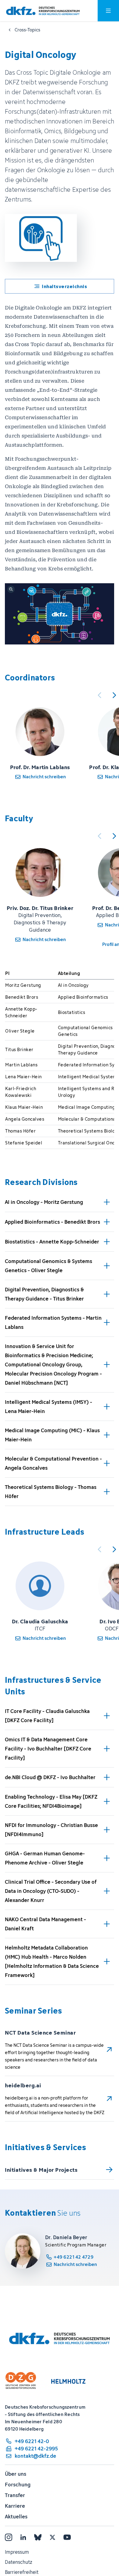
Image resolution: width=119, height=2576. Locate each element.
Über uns (16, 2474)
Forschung (18, 2485)
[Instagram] (9, 2537)
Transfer (15, 2495)
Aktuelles (16, 2517)
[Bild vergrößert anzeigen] (60, 614)
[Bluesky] (38, 2537)
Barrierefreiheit (22, 2572)
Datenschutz (18, 2562)
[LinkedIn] (23, 2537)
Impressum (17, 2552)
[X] (52, 2537)
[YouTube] (67, 2537)
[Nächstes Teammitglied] (114, 695)
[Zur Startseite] (43, 11)
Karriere (15, 2506)
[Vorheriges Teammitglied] (99, 695)
